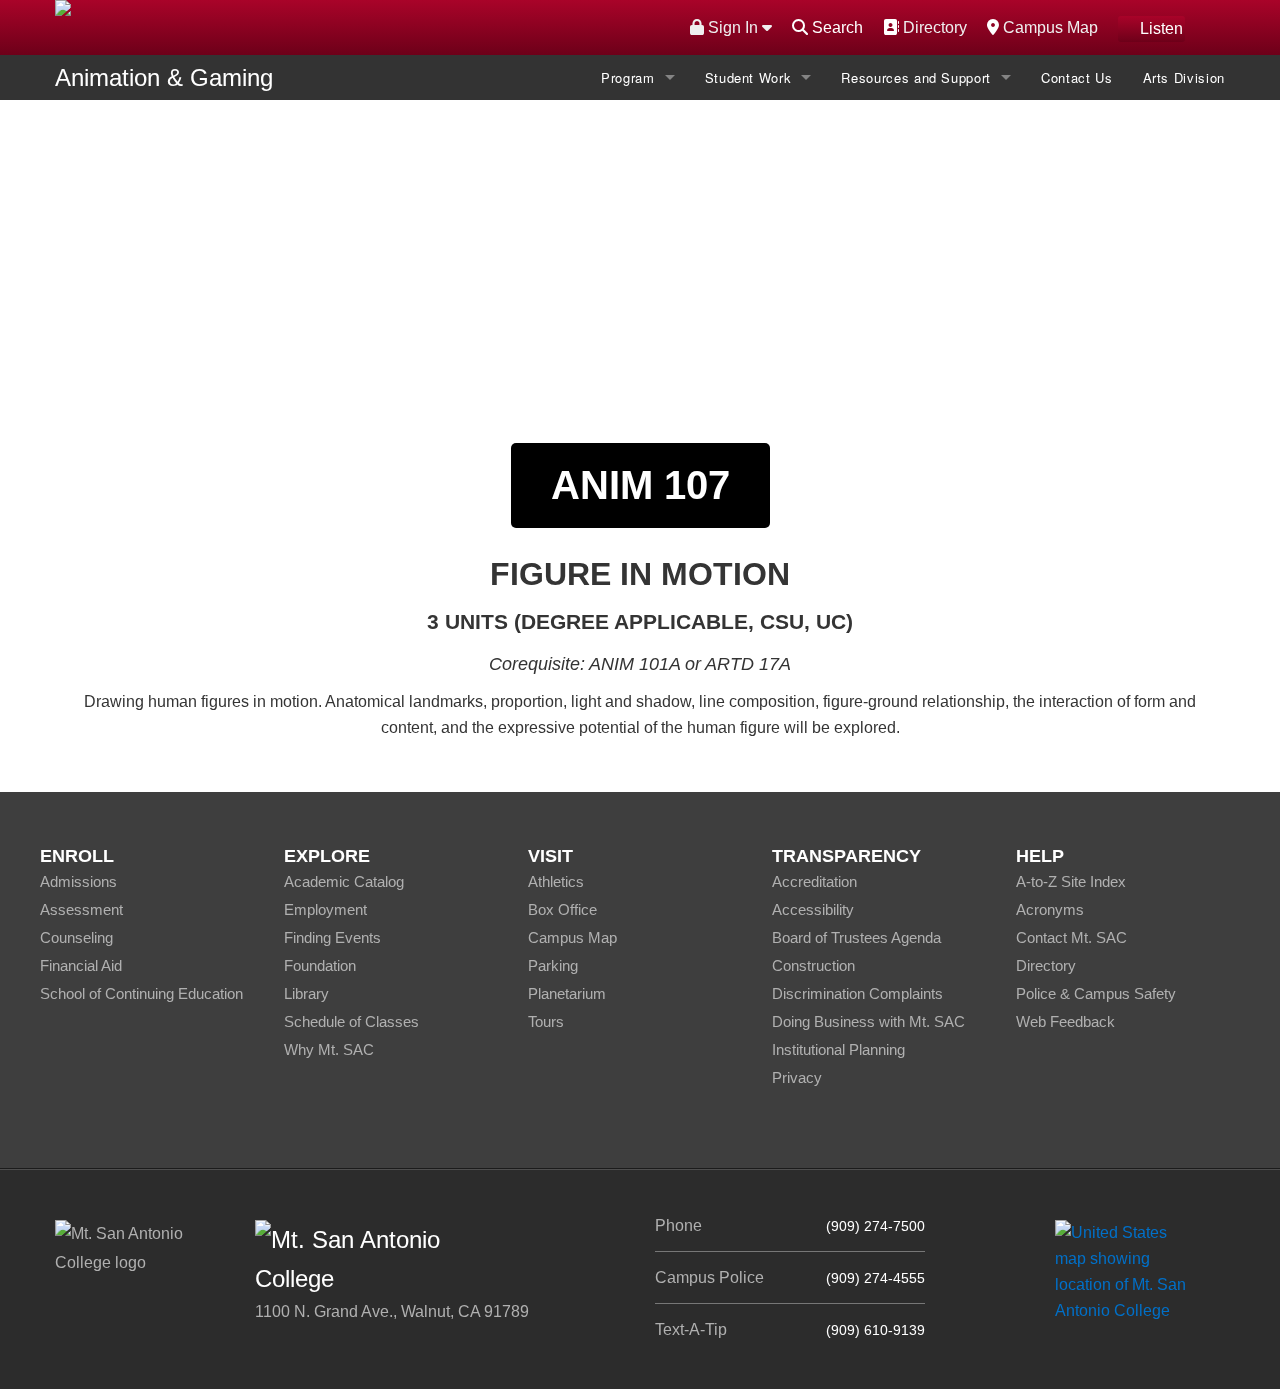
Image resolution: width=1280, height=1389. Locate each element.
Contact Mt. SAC (1071, 937)
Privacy (797, 1077)
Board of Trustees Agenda (856, 937)
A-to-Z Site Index (1071, 881)
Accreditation (814, 881)
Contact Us (1077, 77)
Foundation (320, 965)
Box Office (562, 909)
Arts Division (1184, 77)
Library (306, 993)
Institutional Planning (838, 1049)
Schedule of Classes (351, 1021)
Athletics (556, 881)
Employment (325, 909)
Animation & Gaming (164, 77)
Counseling (76, 937)
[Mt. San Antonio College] (1127, 1271)
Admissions (78, 881)
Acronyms (1050, 909)
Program (628, 77)
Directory (932, 27)
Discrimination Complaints (857, 993)
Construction (813, 965)
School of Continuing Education (141, 993)
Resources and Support (916, 77)
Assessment (81, 909)
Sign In (733, 27)
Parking (553, 965)
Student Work (748, 77)
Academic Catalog (344, 881)
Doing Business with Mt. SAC (868, 1021)
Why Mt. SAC (329, 1049)
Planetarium (567, 993)
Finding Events (332, 937)
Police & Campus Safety (1096, 993)
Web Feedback (1065, 1021)
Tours (546, 1021)
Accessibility (813, 909)
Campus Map (1048, 27)
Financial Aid (81, 965)
